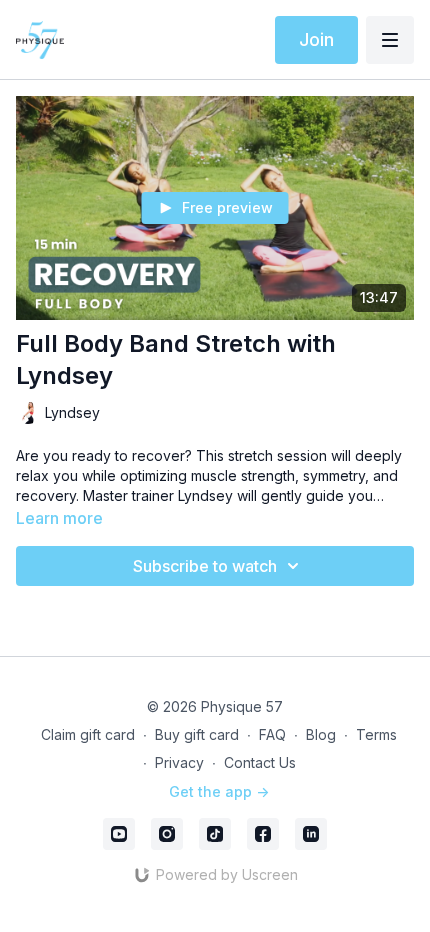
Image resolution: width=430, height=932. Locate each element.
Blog (321, 734)
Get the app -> (219, 791)
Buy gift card (197, 734)
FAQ (272, 734)
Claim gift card (88, 734)
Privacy (179, 762)
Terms (376, 734)
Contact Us (260, 762)
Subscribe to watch (205, 566)
